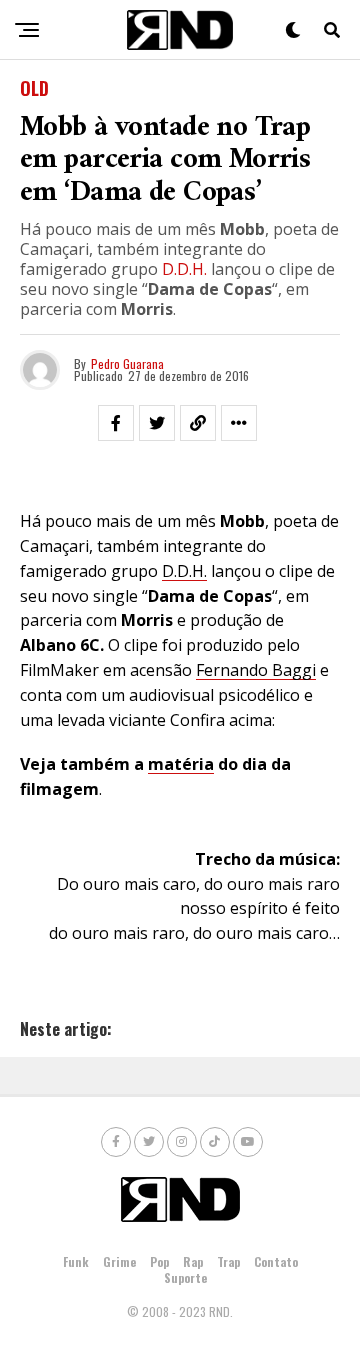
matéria (181, 764)
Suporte (185, 1277)
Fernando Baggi (256, 670)
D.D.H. (184, 269)
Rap (193, 1261)
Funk (76, 1261)
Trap (228, 1261)
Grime (119, 1261)
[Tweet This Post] (157, 423)
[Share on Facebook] (116, 423)
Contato (276, 1261)
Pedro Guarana (127, 363)
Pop (159, 1261)
